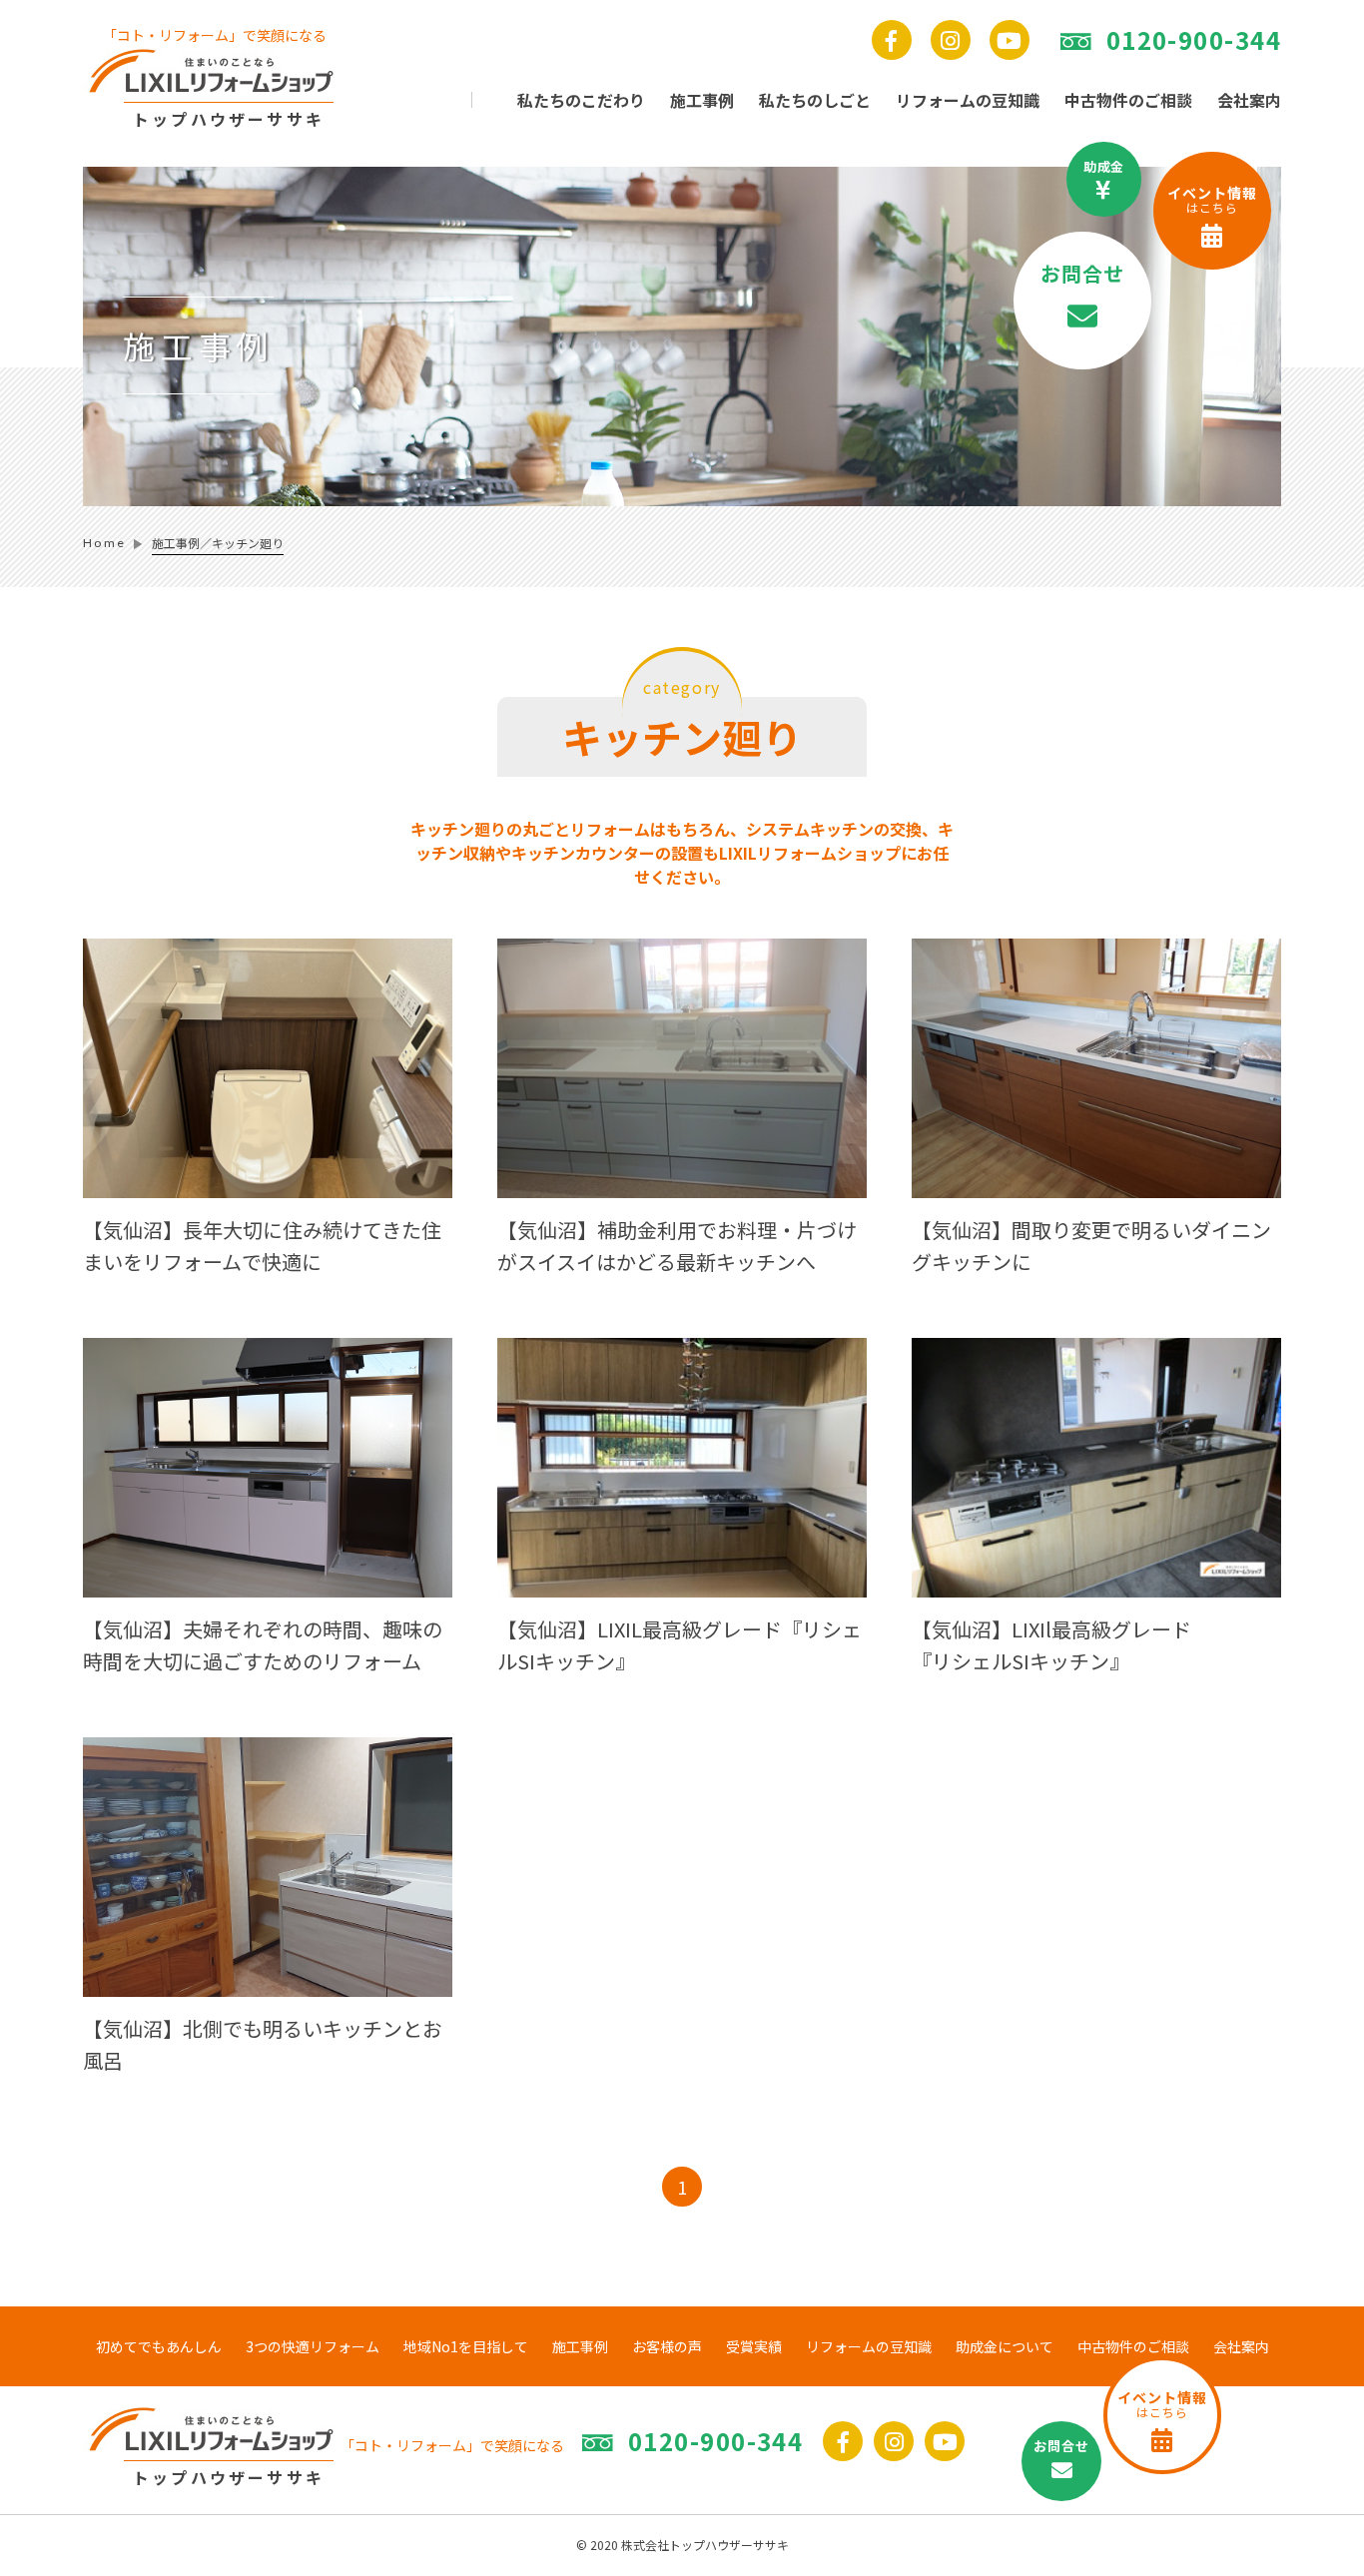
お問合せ (1083, 273)
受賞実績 (754, 2346)
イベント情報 (1212, 199)
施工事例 (580, 2346)
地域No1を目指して (466, 2346)
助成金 (1104, 166)
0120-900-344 (1194, 40)
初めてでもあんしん (159, 2346)
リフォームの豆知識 (968, 100)
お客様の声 (667, 2346)
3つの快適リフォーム (313, 2346)
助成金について (1005, 2346)
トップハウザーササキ (229, 119)
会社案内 (1249, 100)
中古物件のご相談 (1128, 100)
